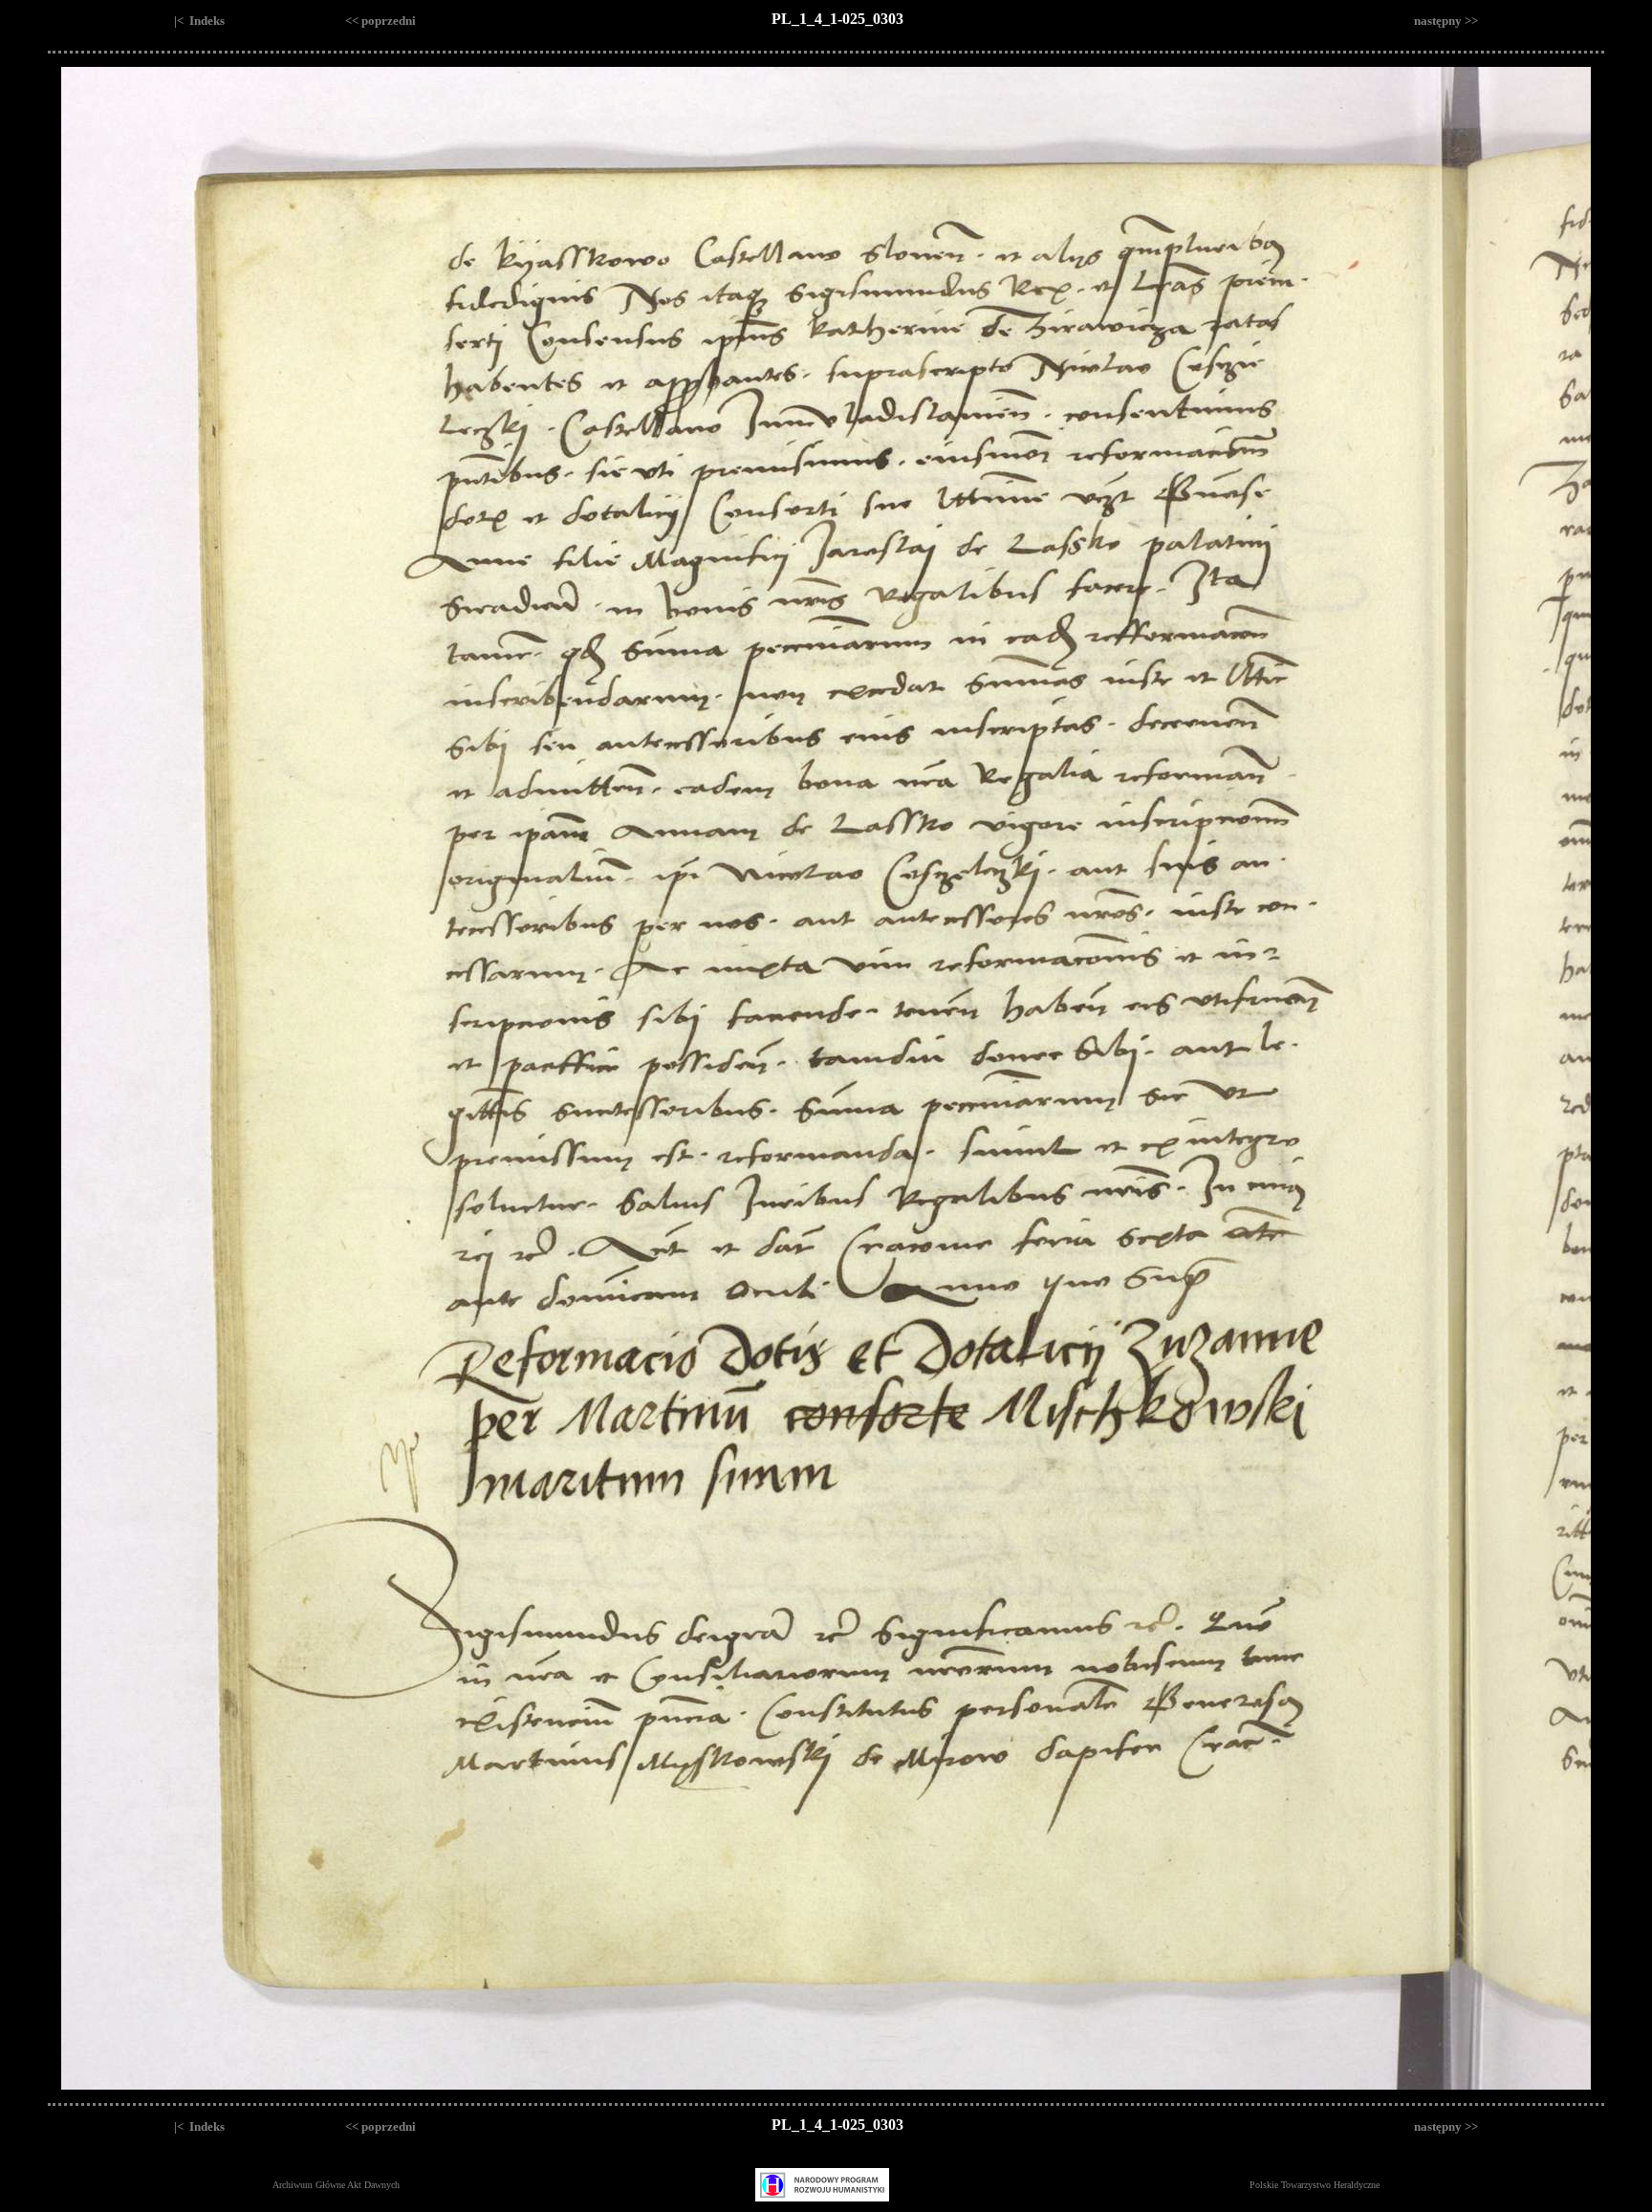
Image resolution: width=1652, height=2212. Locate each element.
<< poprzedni (380, 21)
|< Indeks (199, 21)
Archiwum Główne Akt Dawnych (336, 2185)
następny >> (1446, 21)
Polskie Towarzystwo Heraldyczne (1315, 2185)
